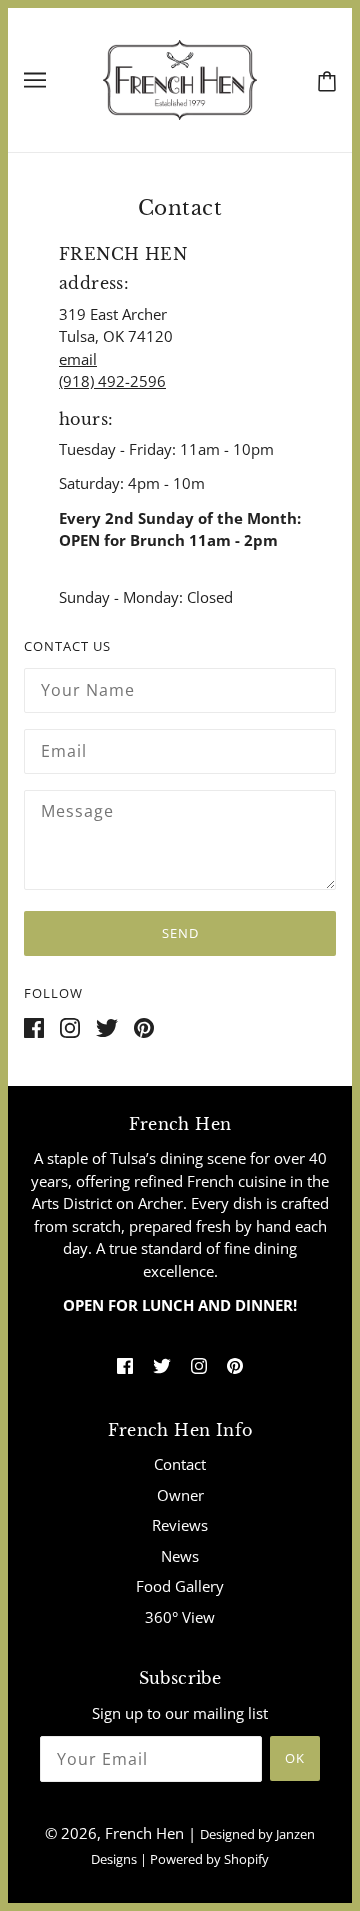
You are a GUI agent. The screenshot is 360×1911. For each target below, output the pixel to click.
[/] (180, 78)
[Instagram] (78, 1034)
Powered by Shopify (209, 1859)
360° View (180, 1617)
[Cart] (323, 79)
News (180, 1556)
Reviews (180, 1525)
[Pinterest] (152, 1034)
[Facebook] (42, 1034)
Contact (180, 1464)
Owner (180, 1495)
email (78, 359)
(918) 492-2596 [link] (112, 381)
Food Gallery (180, 1586)
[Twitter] (115, 1034)
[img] (125, 1364)
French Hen (144, 1833)
